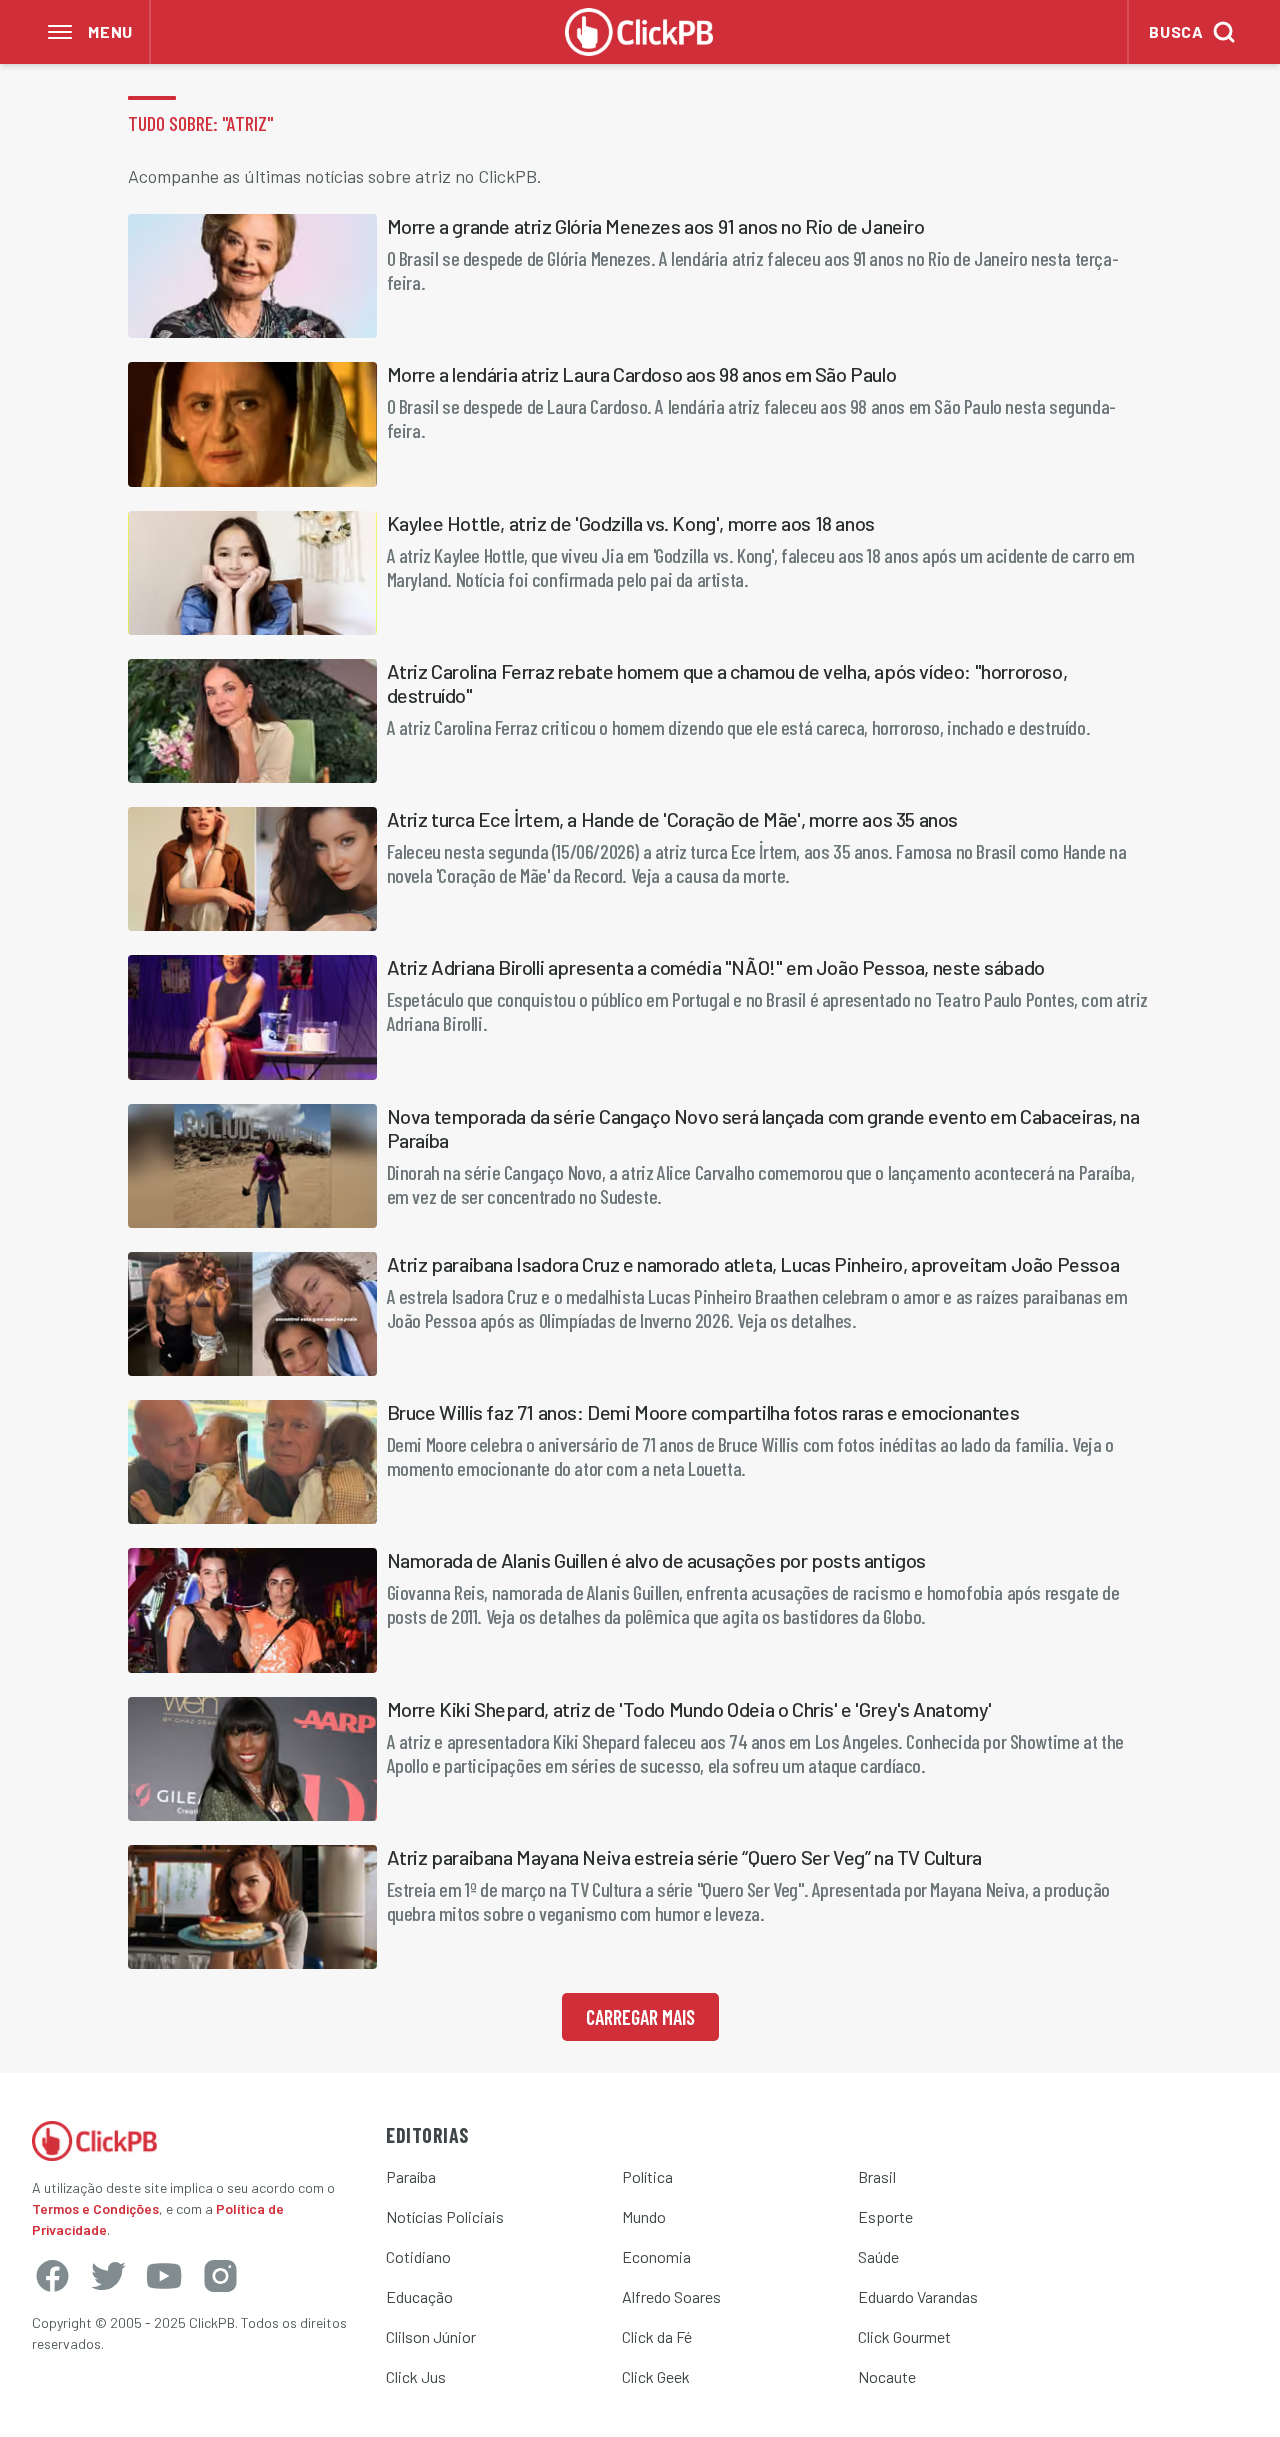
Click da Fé (657, 2336)
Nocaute (887, 2376)
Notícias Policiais (445, 2216)
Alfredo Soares (671, 2296)
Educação (419, 2296)
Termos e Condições (95, 2208)
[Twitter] (108, 2276)
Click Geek (656, 2376)
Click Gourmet (904, 2336)
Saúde (878, 2256)
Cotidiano (418, 2256)
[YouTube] (164, 2276)
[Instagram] (220, 2276)
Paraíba (411, 2176)
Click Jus (416, 2376)
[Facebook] (52, 2276)
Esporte (885, 2216)
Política (647, 2176)
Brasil (877, 2176)
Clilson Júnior (431, 2336)
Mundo (644, 2216)
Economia (656, 2256)
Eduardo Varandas (918, 2296)
